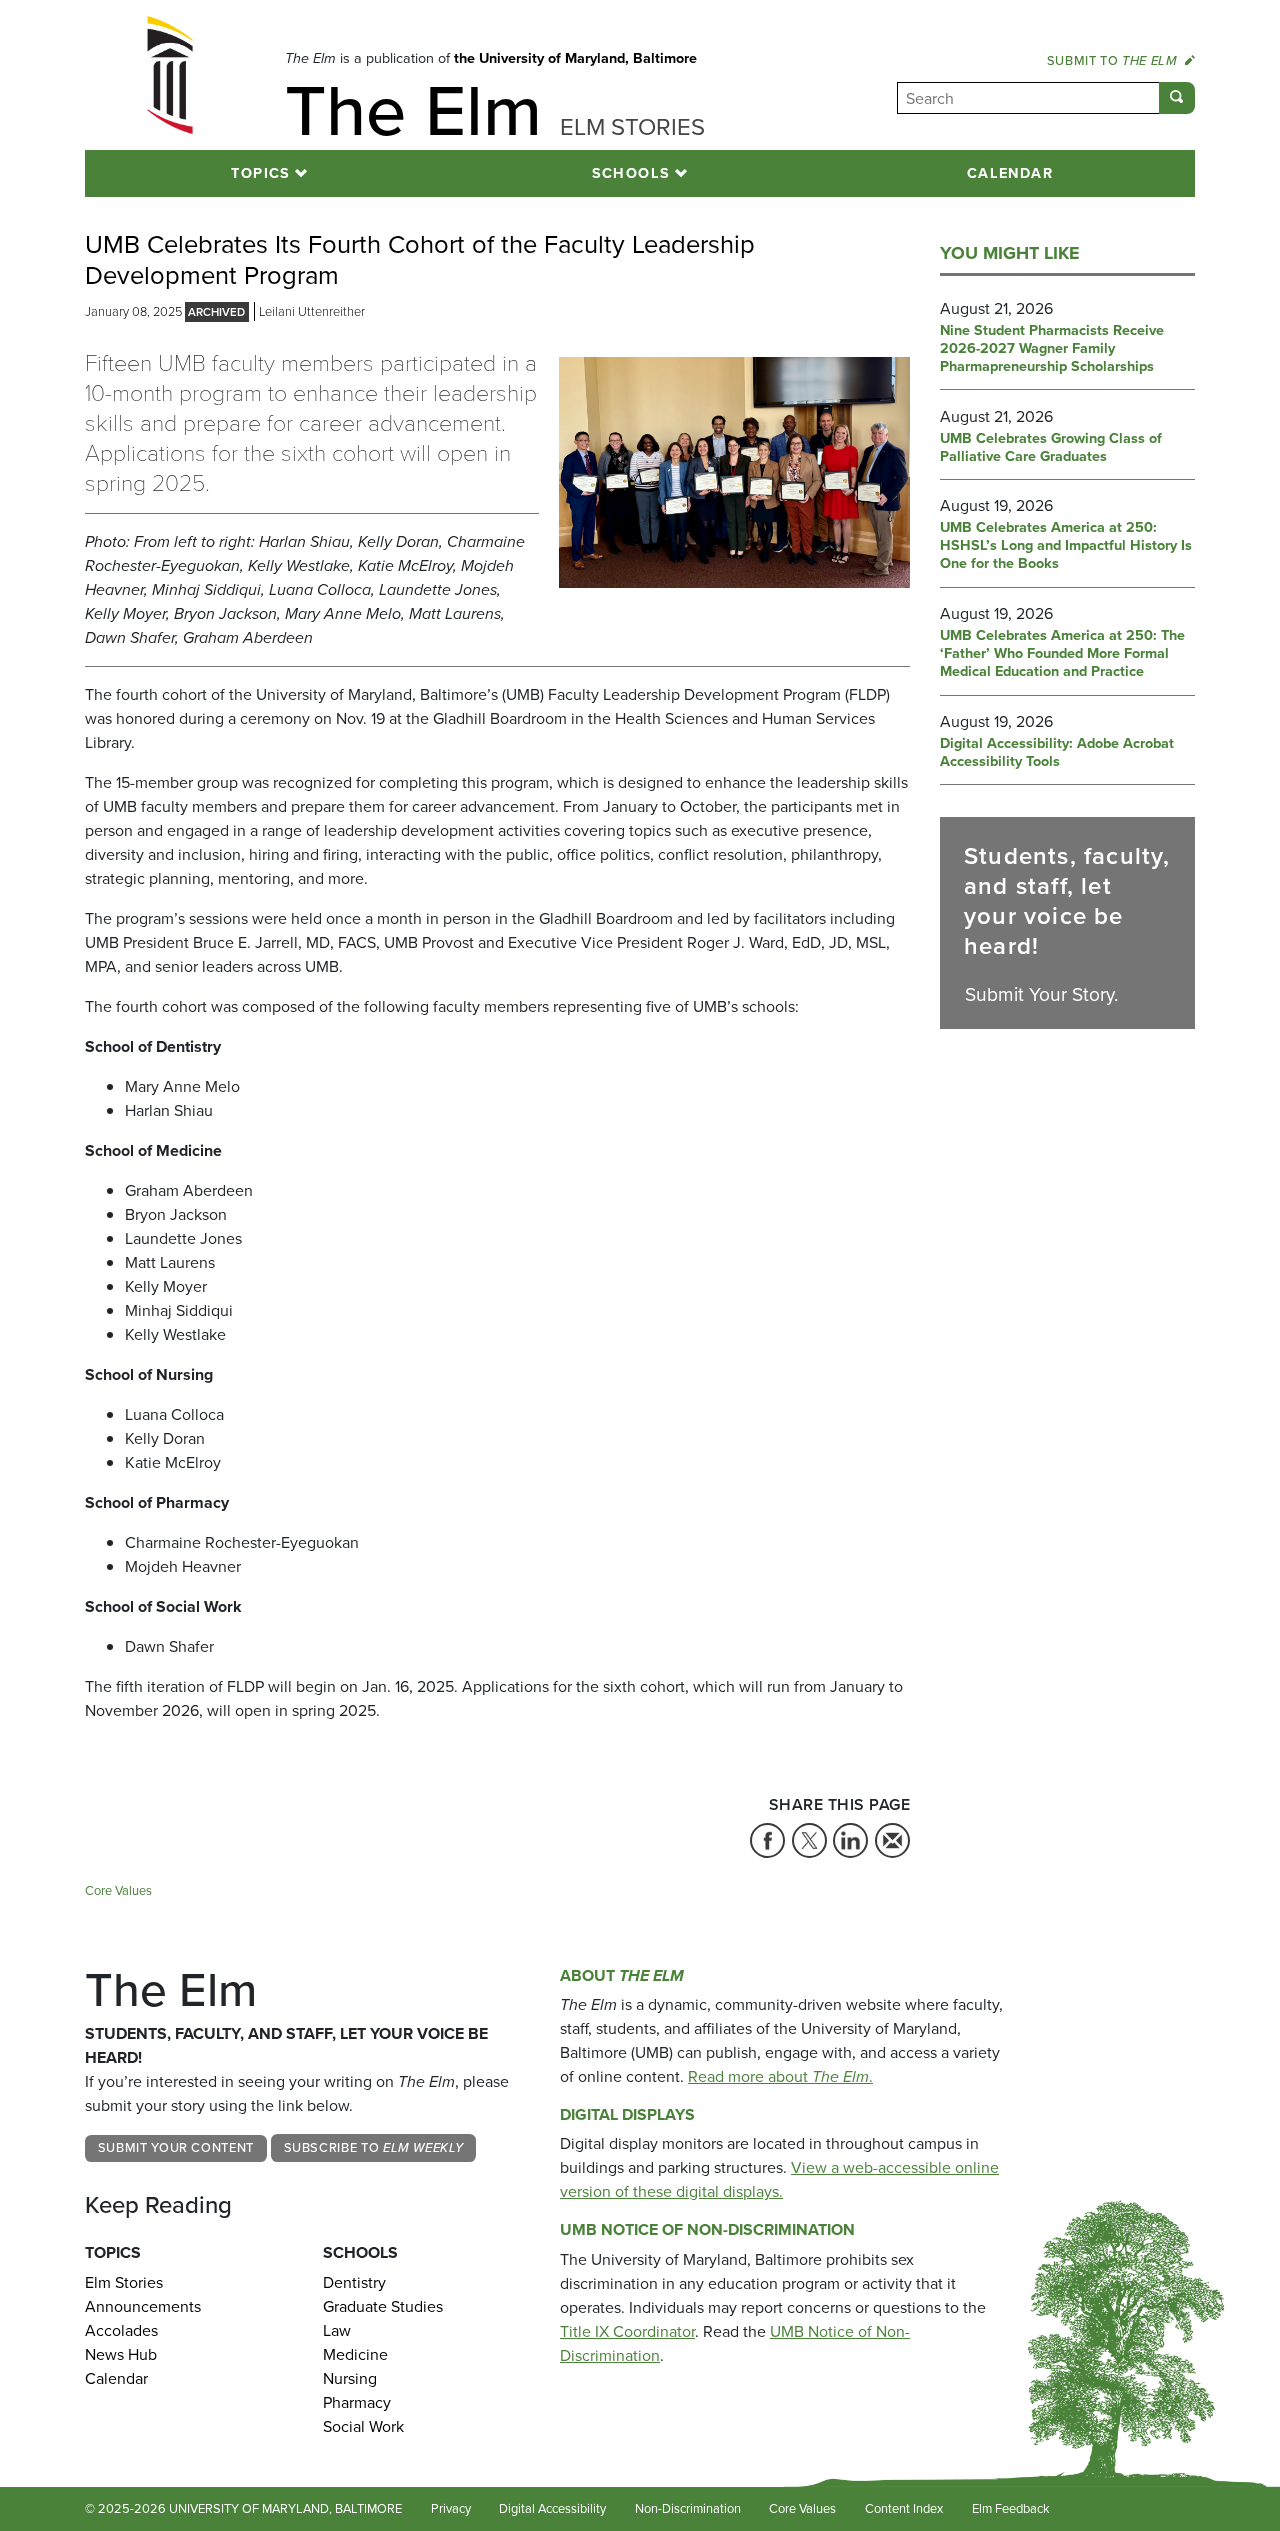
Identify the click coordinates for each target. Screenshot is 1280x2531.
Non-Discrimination (688, 2508)
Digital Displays (627, 2114)
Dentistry (354, 2282)
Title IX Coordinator (627, 2331)
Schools (631, 173)
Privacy (451, 2508)
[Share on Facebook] (767, 1840)
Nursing (350, 2378)
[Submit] (1177, 98)
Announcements (143, 2306)
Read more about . (780, 2076)
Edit (1090, 2509)
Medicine (355, 2354)
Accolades (121, 2330)
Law (337, 2330)
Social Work (363, 2426)
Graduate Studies (383, 2306)
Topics (261, 173)
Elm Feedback (1011, 2508)
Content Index (904, 2508)
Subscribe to (374, 2147)
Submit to (1112, 60)
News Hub (121, 2354)
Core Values (118, 1890)
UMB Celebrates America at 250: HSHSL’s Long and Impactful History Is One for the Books (1066, 546)
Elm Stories (124, 2282)
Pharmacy (357, 2402)
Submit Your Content (176, 2147)
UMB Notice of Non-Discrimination (707, 2229)
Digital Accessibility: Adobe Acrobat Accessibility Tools (1057, 753)
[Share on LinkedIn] (850, 1840)
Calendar (1010, 173)
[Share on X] (809, 1840)
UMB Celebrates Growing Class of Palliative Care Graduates (1051, 448)
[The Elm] (170, 75)
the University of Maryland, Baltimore (575, 58)
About (622, 1975)
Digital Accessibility (552, 2508)
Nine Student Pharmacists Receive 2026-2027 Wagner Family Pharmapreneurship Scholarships (1052, 349)
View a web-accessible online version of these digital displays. (779, 2179)
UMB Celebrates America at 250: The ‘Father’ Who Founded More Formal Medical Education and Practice (1062, 654)
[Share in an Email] (892, 1840)
